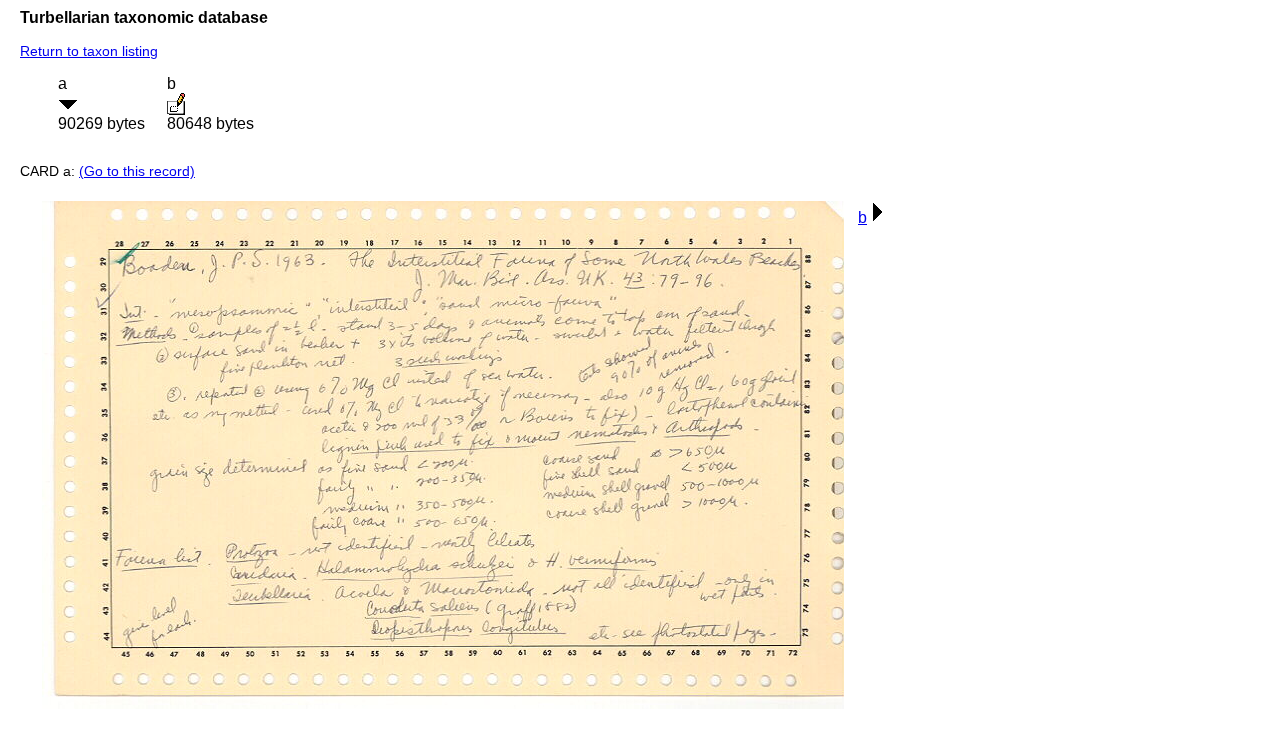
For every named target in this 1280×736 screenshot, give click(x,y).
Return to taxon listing (89, 51)
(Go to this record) (137, 171)
